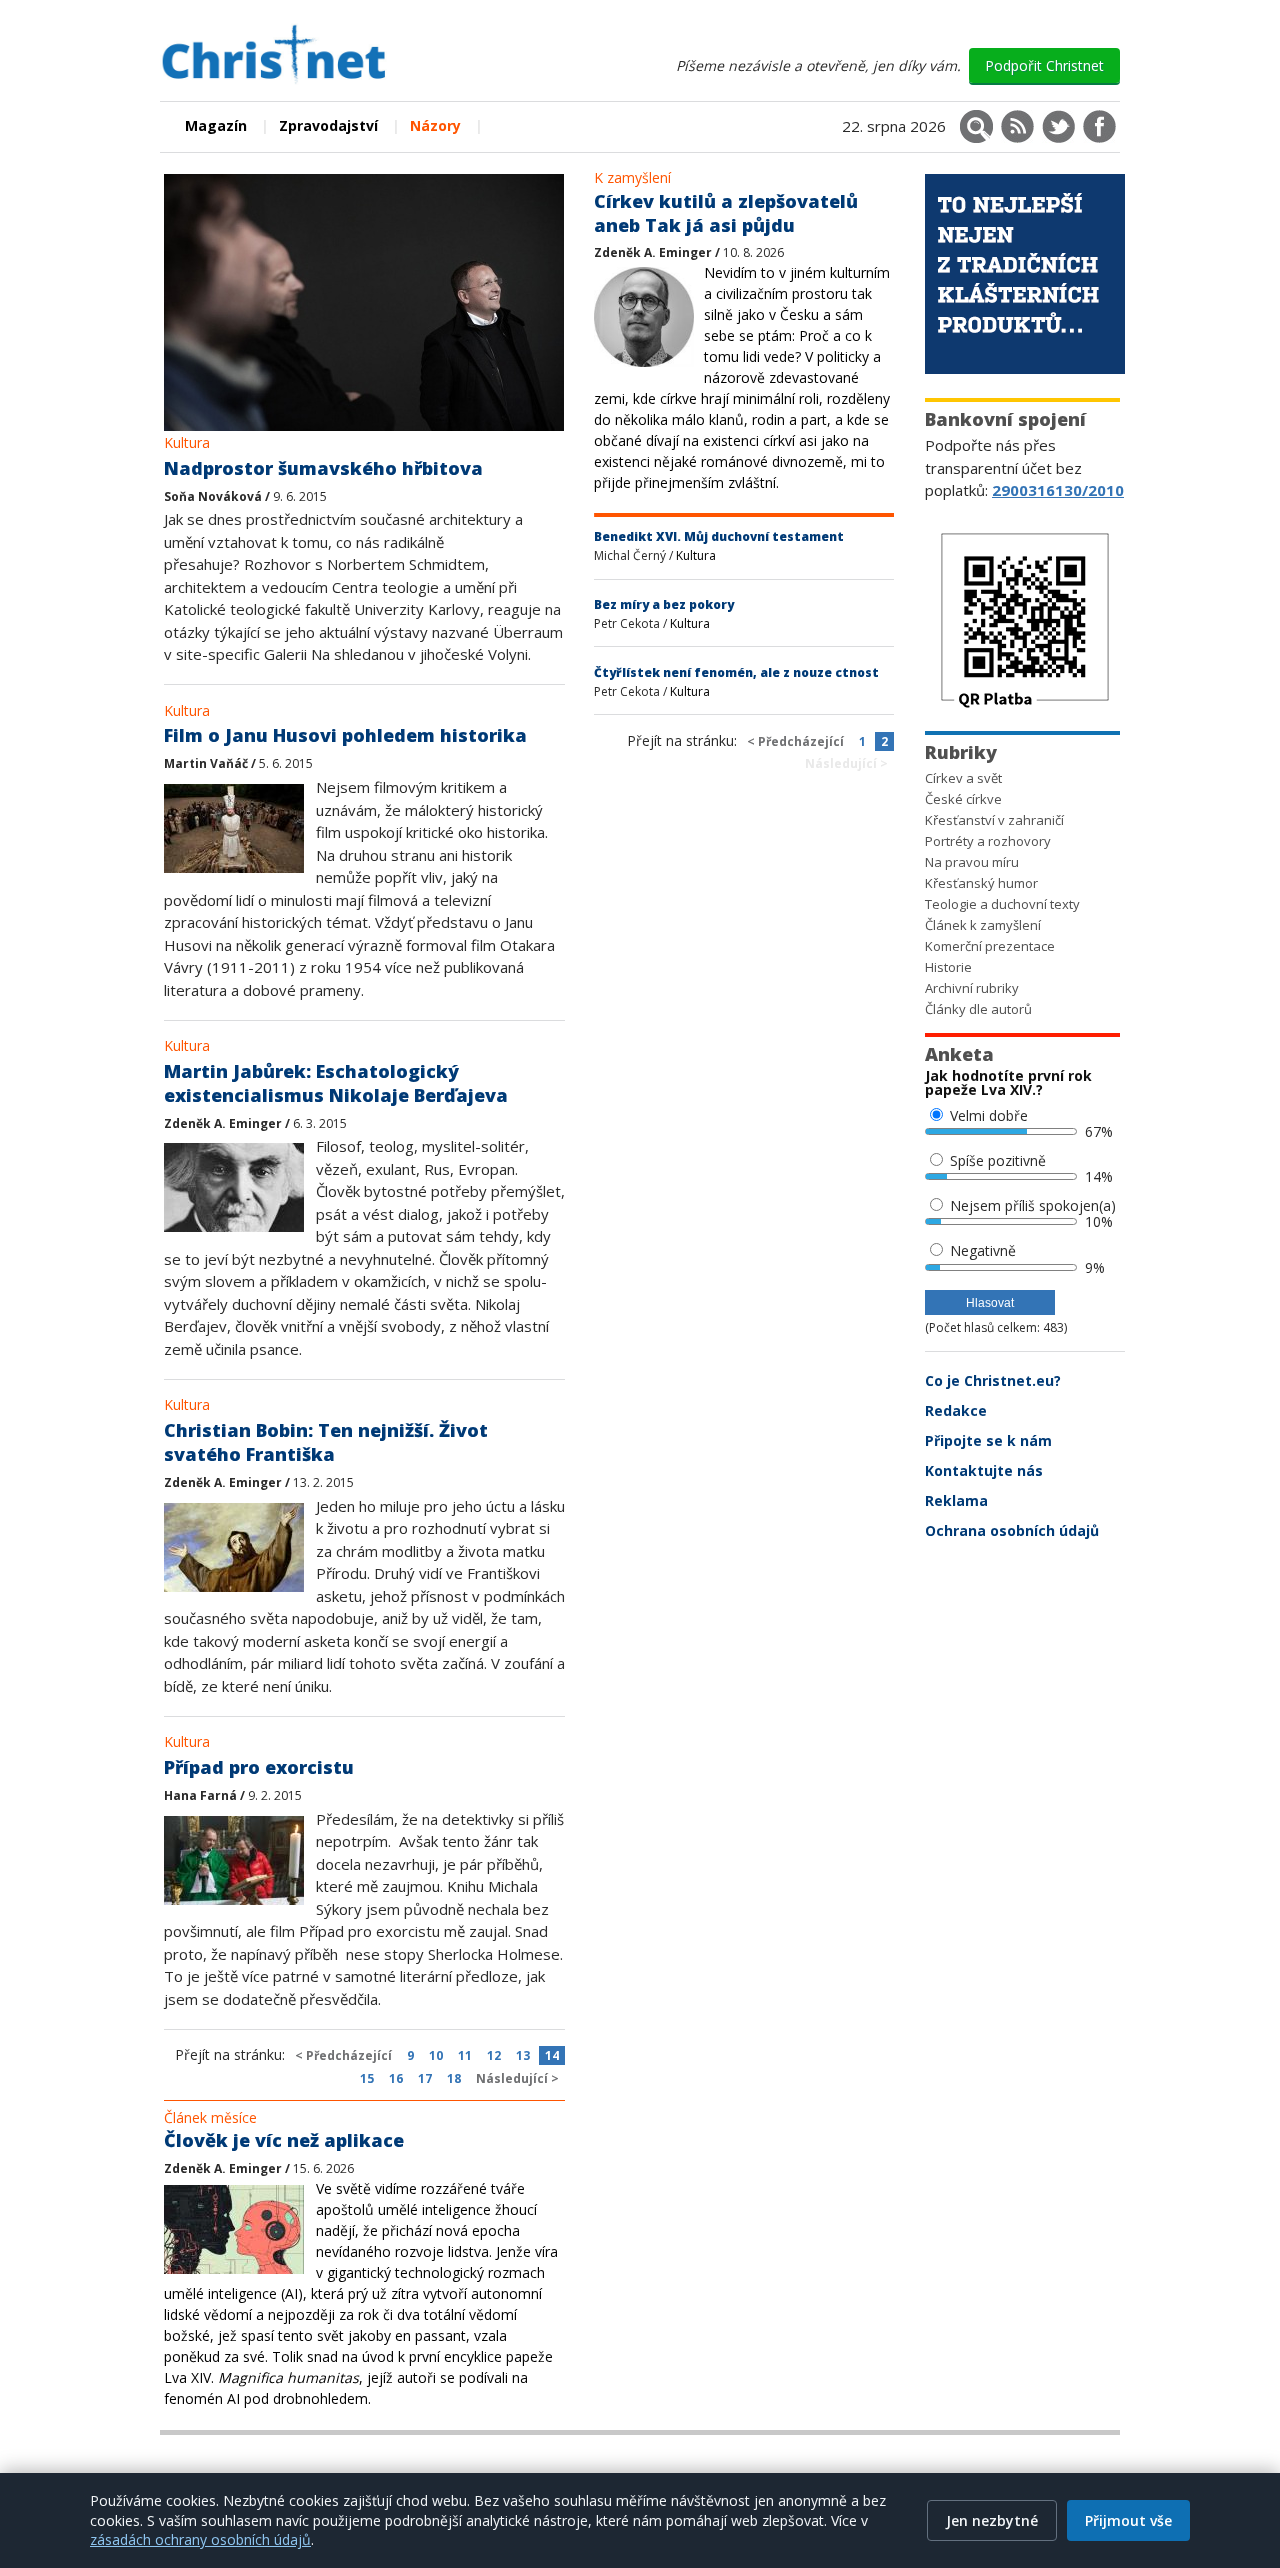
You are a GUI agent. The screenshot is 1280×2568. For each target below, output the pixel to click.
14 (552, 2055)
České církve (963, 799)
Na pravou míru (972, 862)
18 (454, 2078)
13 (523, 2055)
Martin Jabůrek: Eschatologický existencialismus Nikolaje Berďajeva (336, 1083)
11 (465, 2055)
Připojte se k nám (988, 1440)
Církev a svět (963, 778)
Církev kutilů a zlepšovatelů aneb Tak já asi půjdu (726, 213)
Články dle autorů (978, 1009)
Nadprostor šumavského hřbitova (323, 468)
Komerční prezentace (990, 946)
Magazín (216, 125)
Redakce (956, 1410)
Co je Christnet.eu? (993, 1380)
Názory (435, 125)
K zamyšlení (632, 177)
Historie (948, 967)
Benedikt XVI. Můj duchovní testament (719, 536)
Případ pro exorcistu (259, 1767)
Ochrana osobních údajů (1012, 1530)
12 (494, 2055)
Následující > (517, 2078)
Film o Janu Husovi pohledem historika (345, 735)
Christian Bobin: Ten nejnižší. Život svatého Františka (326, 1442)
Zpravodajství (328, 125)
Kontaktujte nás (984, 1470)
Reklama (956, 1500)
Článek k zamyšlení (983, 925)
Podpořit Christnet (1044, 65)
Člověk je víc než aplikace (284, 2140)
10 (436, 2055)
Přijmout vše (1128, 2520)
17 (425, 2078)
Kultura (187, 442)
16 (396, 2078)
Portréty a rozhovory (988, 841)
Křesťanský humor (981, 883)
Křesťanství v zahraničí (994, 820)
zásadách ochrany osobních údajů (200, 2539)
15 (367, 2078)
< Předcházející (343, 2055)
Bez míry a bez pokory (664, 604)
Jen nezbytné (992, 2520)
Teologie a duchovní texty (1002, 904)
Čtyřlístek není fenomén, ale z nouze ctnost (736, 672)
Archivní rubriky (972, 988)
